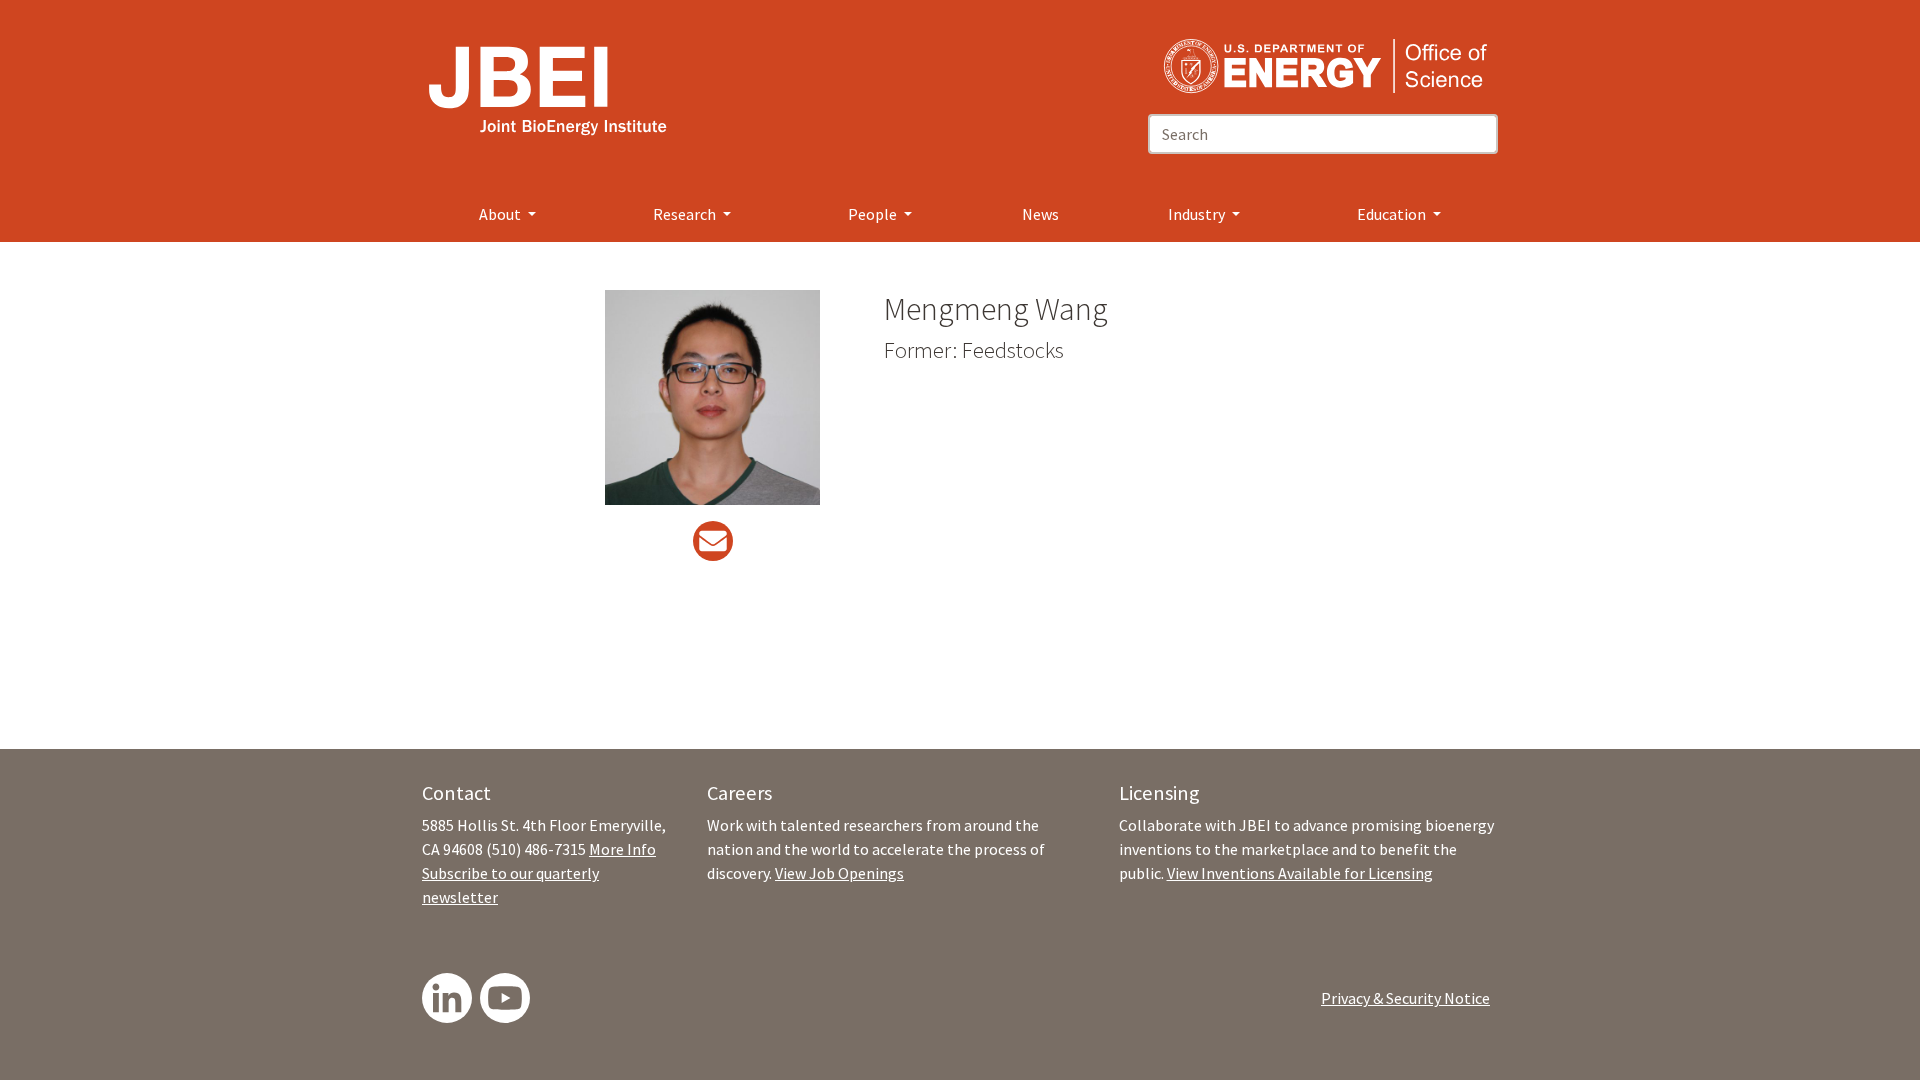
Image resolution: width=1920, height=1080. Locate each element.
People (874, 214)
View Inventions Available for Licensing (1300, 873)
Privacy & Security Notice (1405, 998)
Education (1393, 214)
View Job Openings (839, 873)
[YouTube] (505, 998)
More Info (622, 849)
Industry (1198, 214)
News (1040, 214)
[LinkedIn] (447, 998)
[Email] (713, 547)
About (501, 214)
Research (686, 214)
